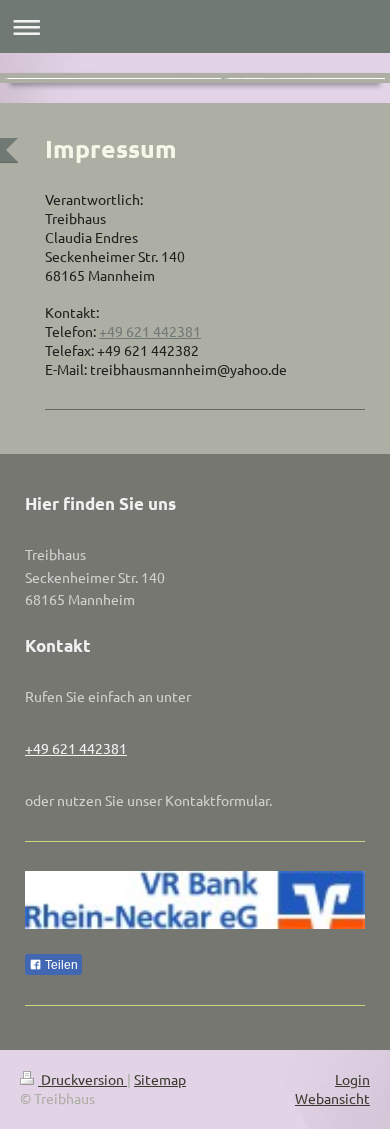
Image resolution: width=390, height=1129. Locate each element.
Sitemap (160, 1079)
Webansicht (332, 1098)
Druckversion (82, 1079)
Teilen (60, 965)
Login (352, 1079)
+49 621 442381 (150, 331)
